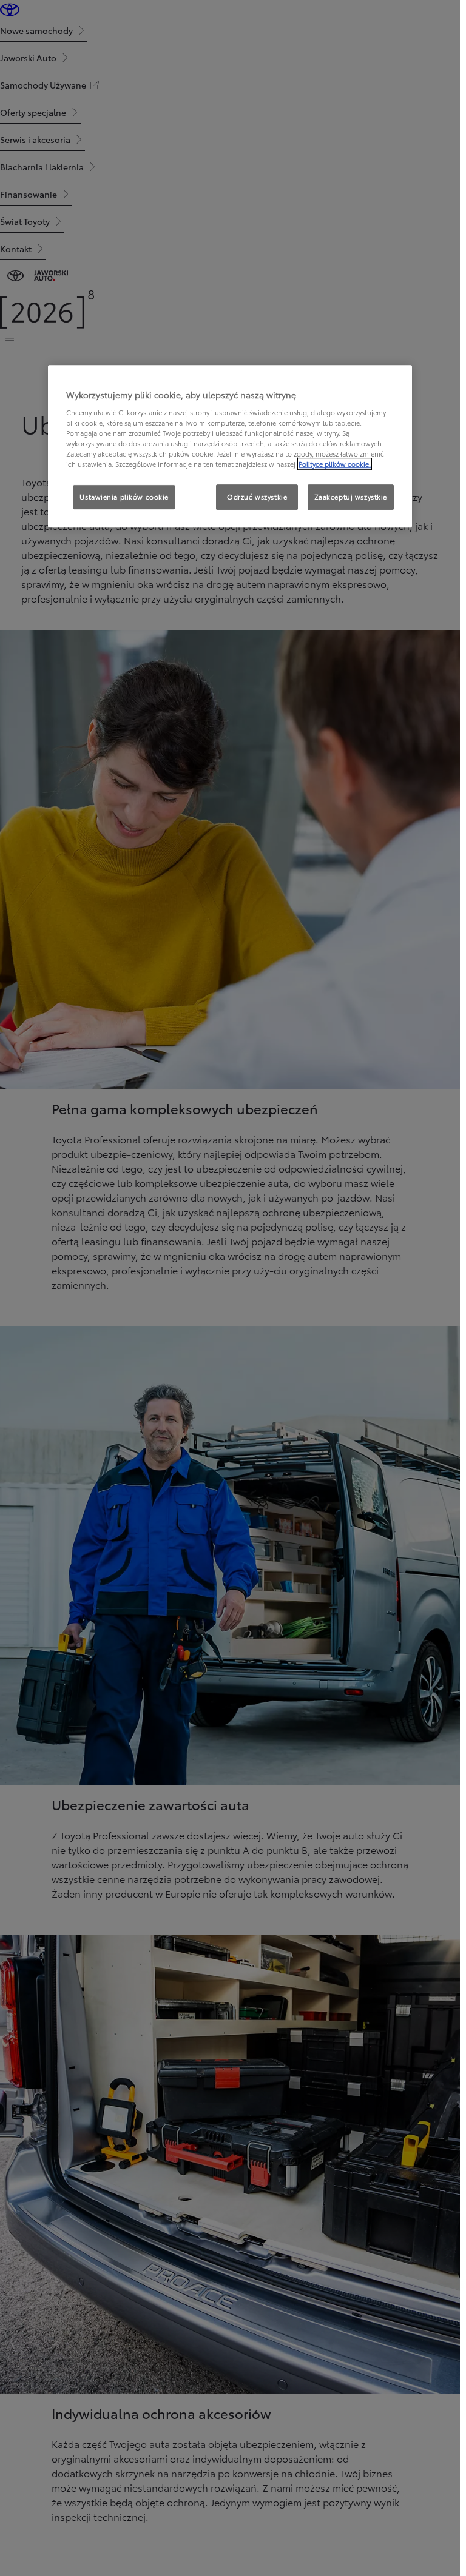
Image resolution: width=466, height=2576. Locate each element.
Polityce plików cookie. (335, 464)
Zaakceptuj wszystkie (351, 497)
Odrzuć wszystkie (257, 497)
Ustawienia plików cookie (124, 497)
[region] (230, 447)
